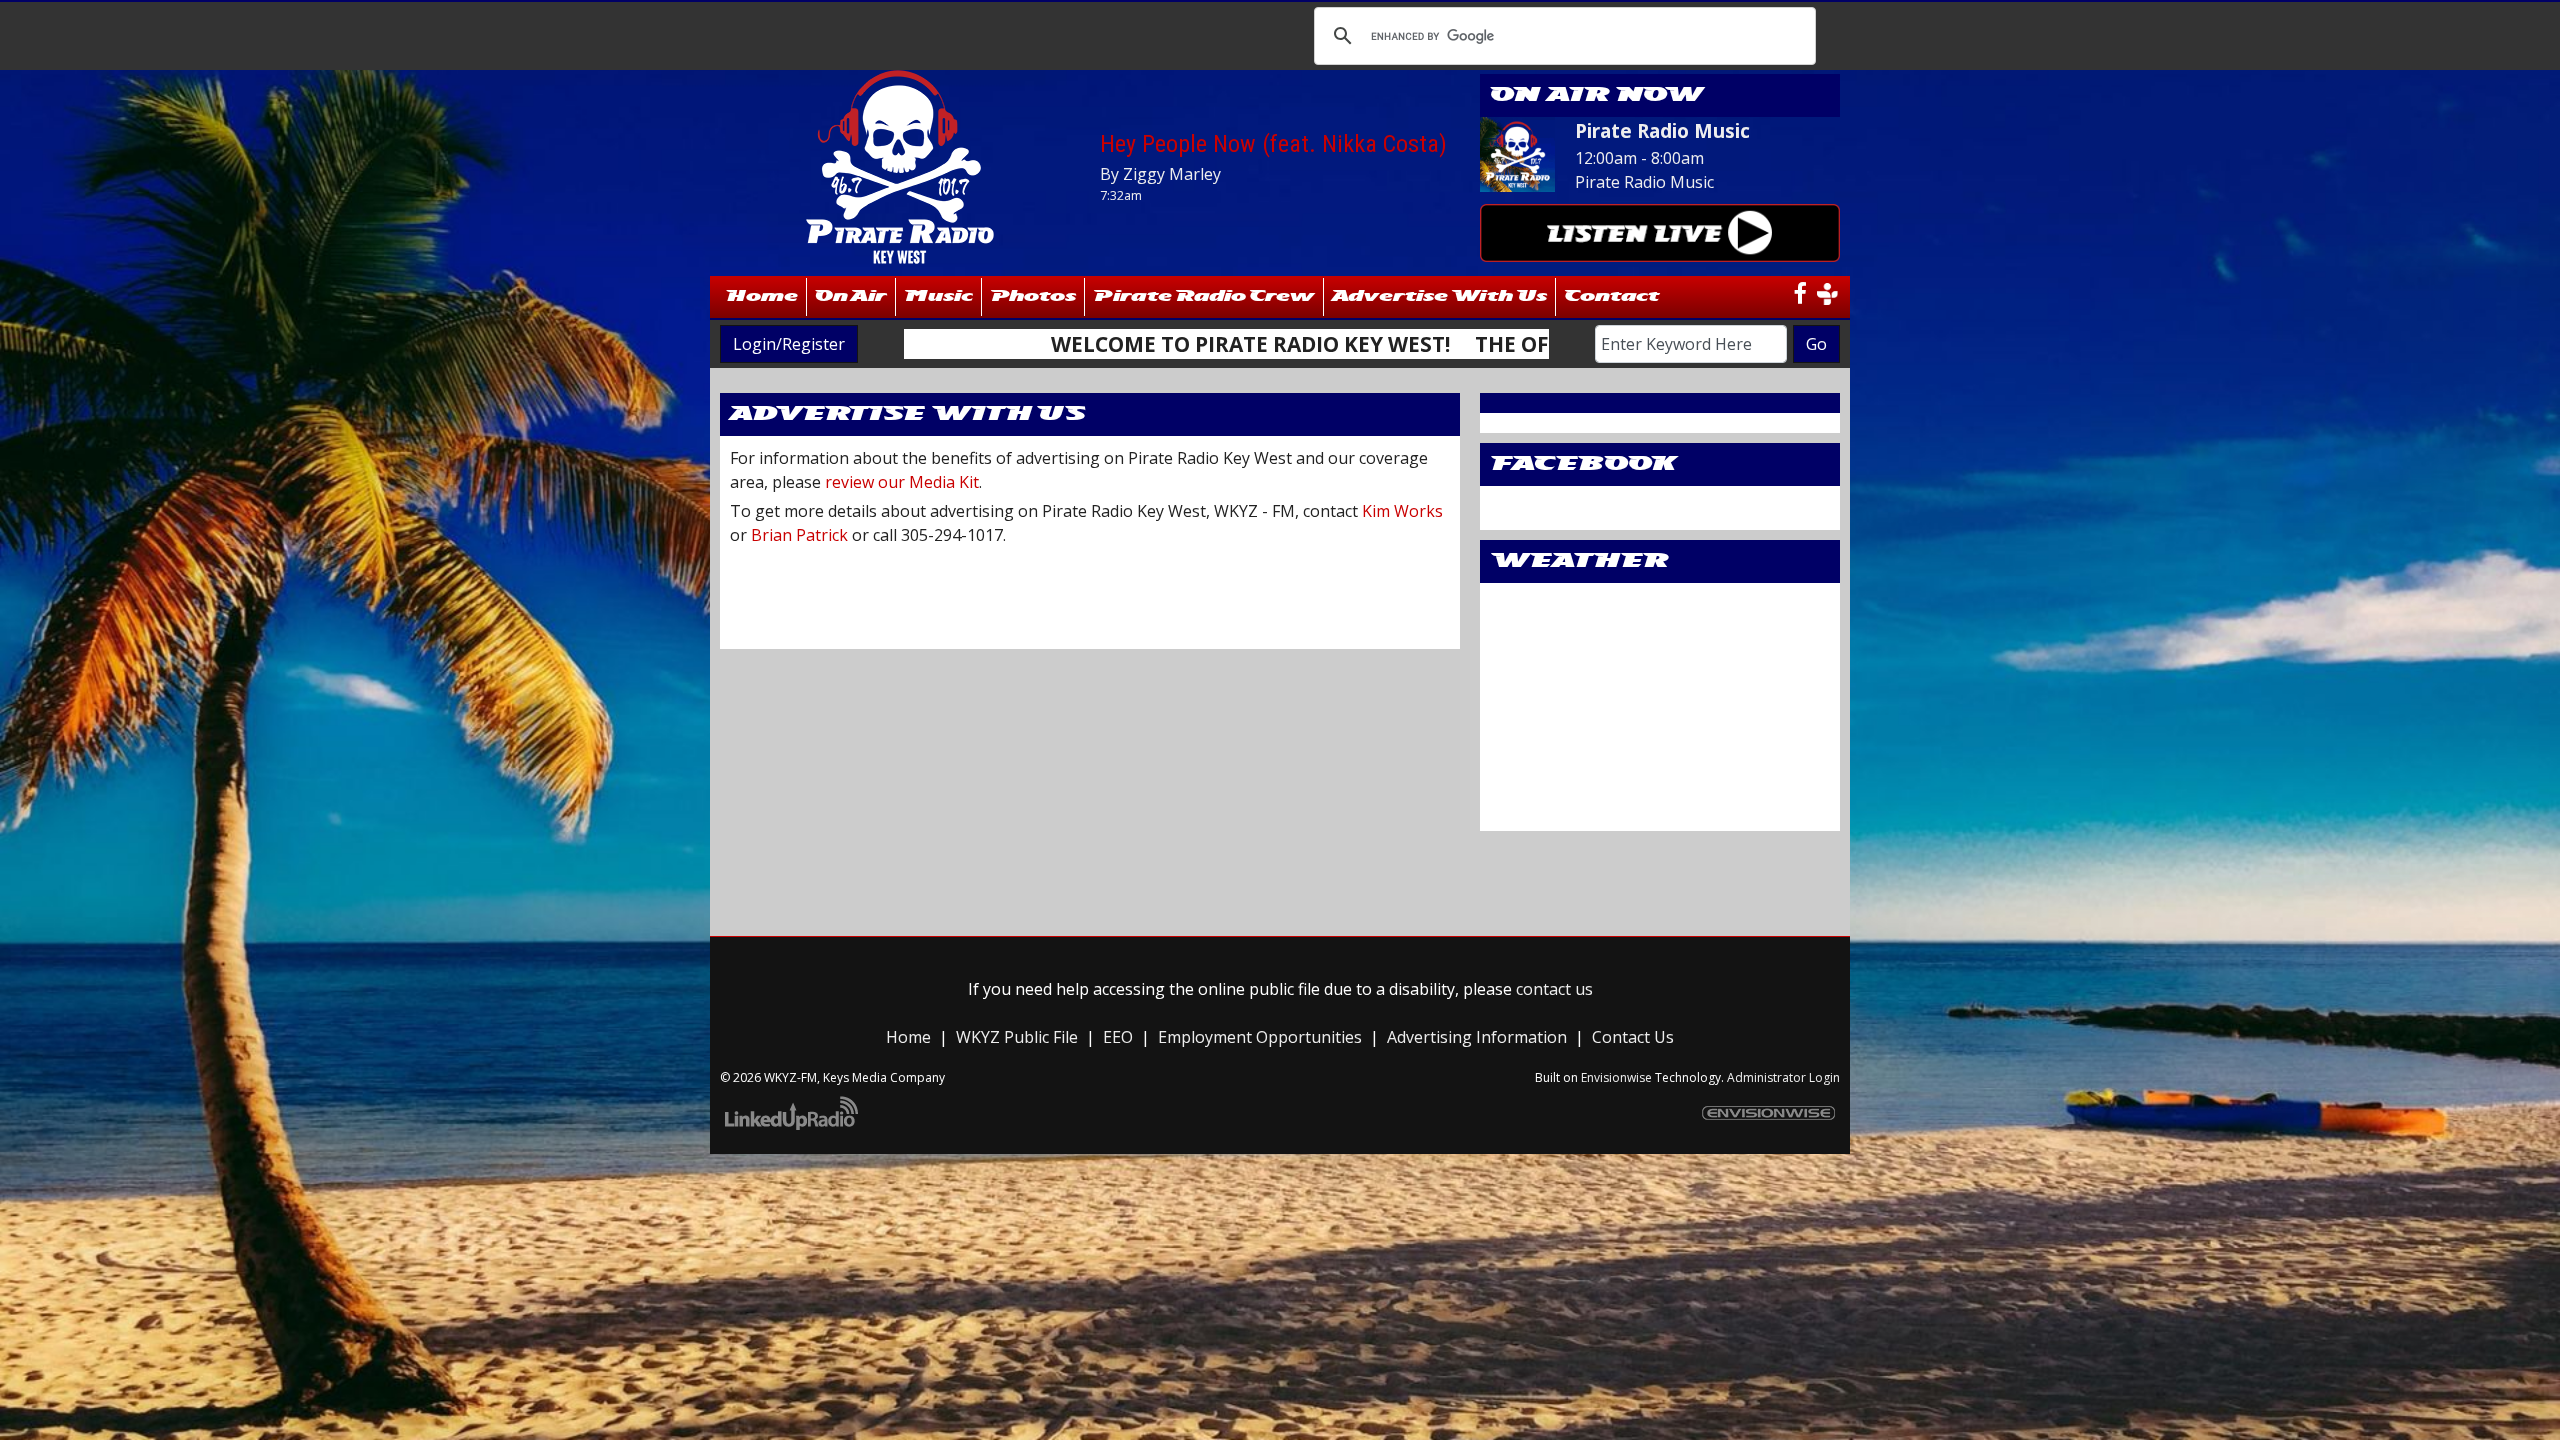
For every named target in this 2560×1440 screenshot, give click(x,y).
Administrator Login (1783, 1077)
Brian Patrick (799, 535)
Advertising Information (1477, 1037)
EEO (1118, 1037)
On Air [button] (851, 296)
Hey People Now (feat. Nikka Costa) (1273, 144)
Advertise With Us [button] (1439, 296)
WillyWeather (1660, 811)
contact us (1554, 989)
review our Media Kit (902, 482)
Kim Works (1402, 511)
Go (1816, 344)
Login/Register (789, 344)
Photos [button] (1033, 296)
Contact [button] (1611, 296)
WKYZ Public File (1017, 1037)
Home (763, 296)
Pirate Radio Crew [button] (1204, 296)
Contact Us (1633, 1037)
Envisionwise (1616, 1077)
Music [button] (938, 296)
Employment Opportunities (1260, 1037)
